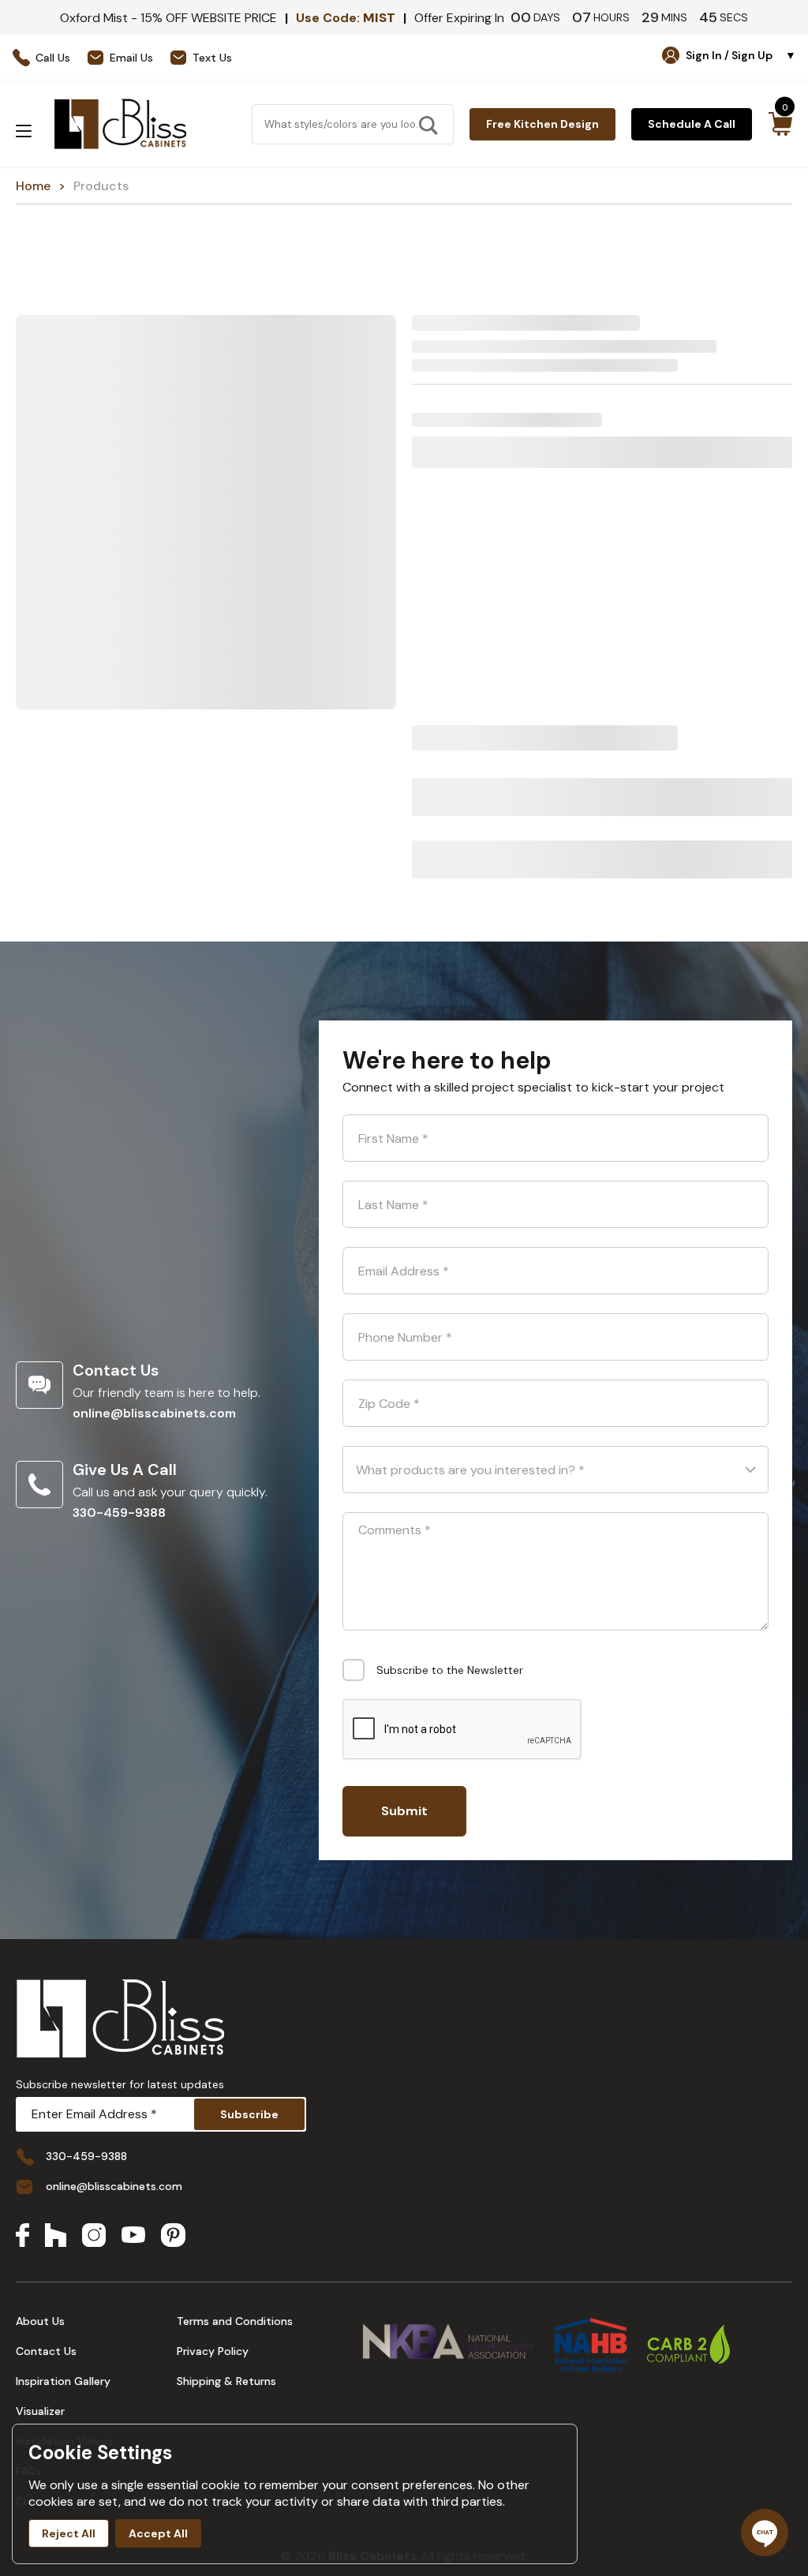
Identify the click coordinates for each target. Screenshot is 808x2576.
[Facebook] (22, 2237)
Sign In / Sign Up (741, 55)
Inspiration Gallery (63, 2381)
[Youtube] (133, 2236)
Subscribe (249, 2114)
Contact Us (46, 2351)
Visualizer (40, 2411)
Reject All (69, 2533)
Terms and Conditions (235, 2321)
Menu (24, 131)
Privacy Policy (213, 2351)
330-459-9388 (119, 1513)
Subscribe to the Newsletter (450, 1670)
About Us (40, 2321)
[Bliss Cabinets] (120, 124)
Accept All (158, 2533)
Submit (404, 1811)
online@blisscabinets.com (154, 1413)
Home (33, 186)
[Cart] (780, 124)
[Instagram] (94, 2237)
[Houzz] (56, 2237)
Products (101, 186)
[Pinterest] (173, 2237)
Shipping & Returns (226, 2381)
